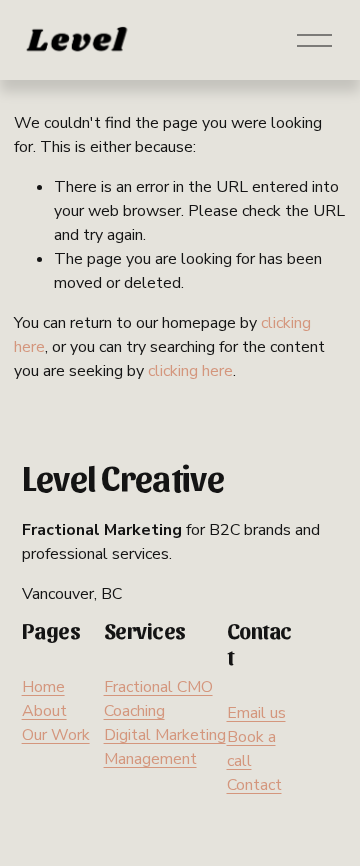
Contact (254, 785)
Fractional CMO (158, 687)
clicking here (190, 371)
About (44, 711)
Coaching (134, 711)
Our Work (56, 735)
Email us (256, 713)
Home (43, 687)
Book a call (251, 749)
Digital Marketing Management (165, 747)
